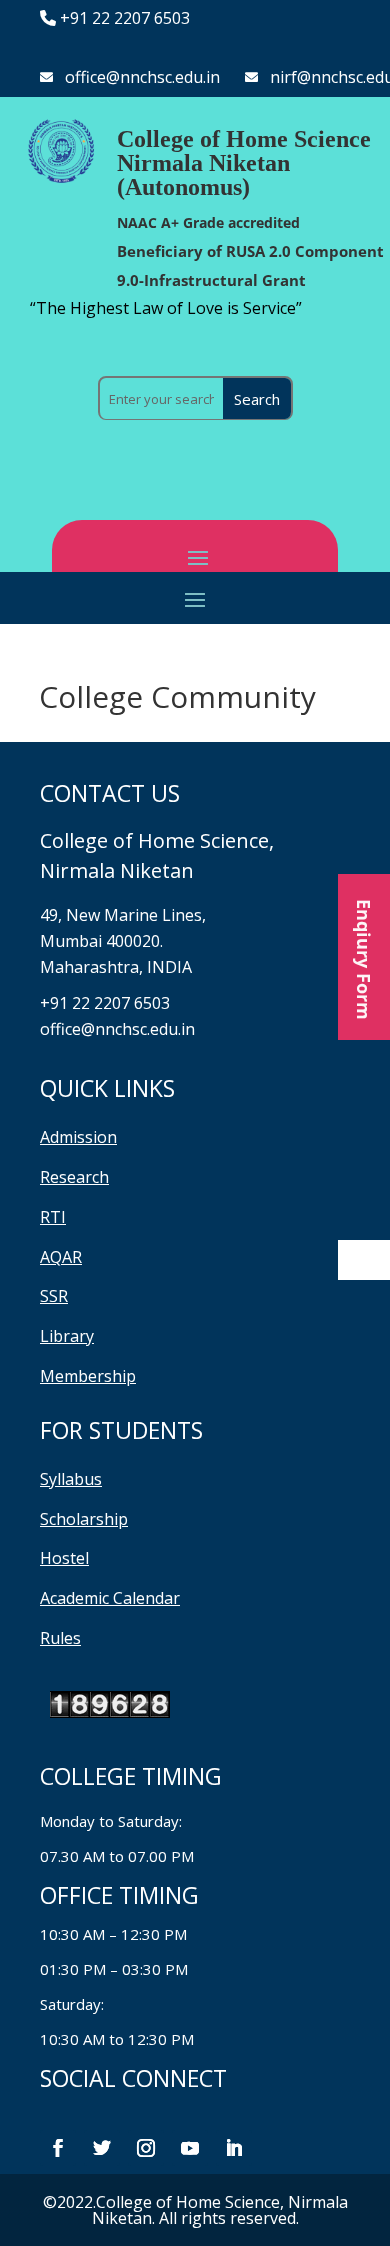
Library (67, 1336)
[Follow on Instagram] (146, 2148)
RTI (53, 1217)
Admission (78, 1137)
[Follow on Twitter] (102, 2148)
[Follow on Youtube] (190, 2148)
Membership (88, 1376)
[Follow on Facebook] (58, 2148)
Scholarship (84, 1519)
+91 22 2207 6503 (125, 18)
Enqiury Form (364, 957)
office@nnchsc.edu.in (142, 77)
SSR (54, 1296)
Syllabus (71, 1479)
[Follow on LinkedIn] (234, 2148)
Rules (60, 1638)
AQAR (61, 1257)
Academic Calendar (110, 1598)
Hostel (64, 1558)
